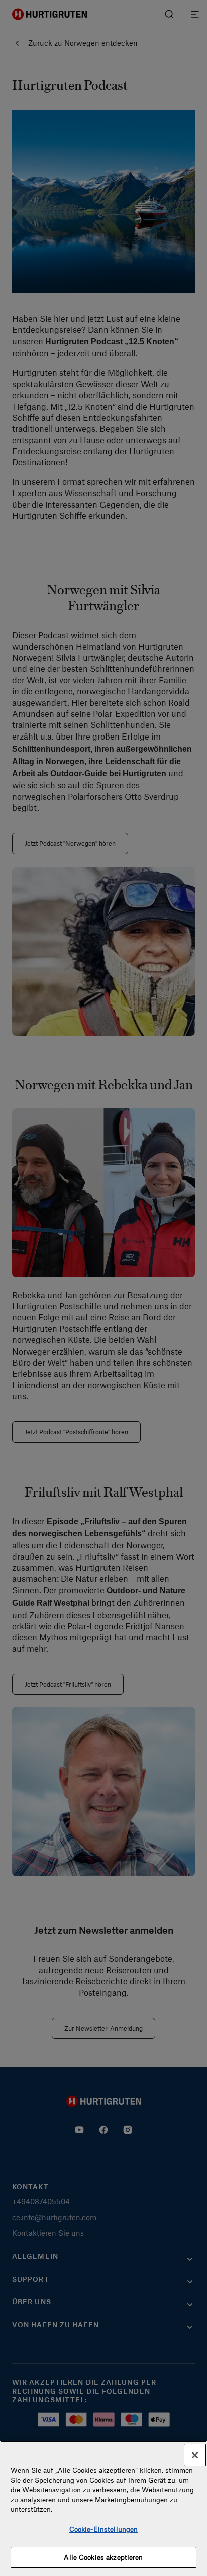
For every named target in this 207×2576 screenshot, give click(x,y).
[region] (103, 2508)
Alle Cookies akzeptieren (103, 2557)
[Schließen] (195, 2455)
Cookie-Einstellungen (104, 2529)
